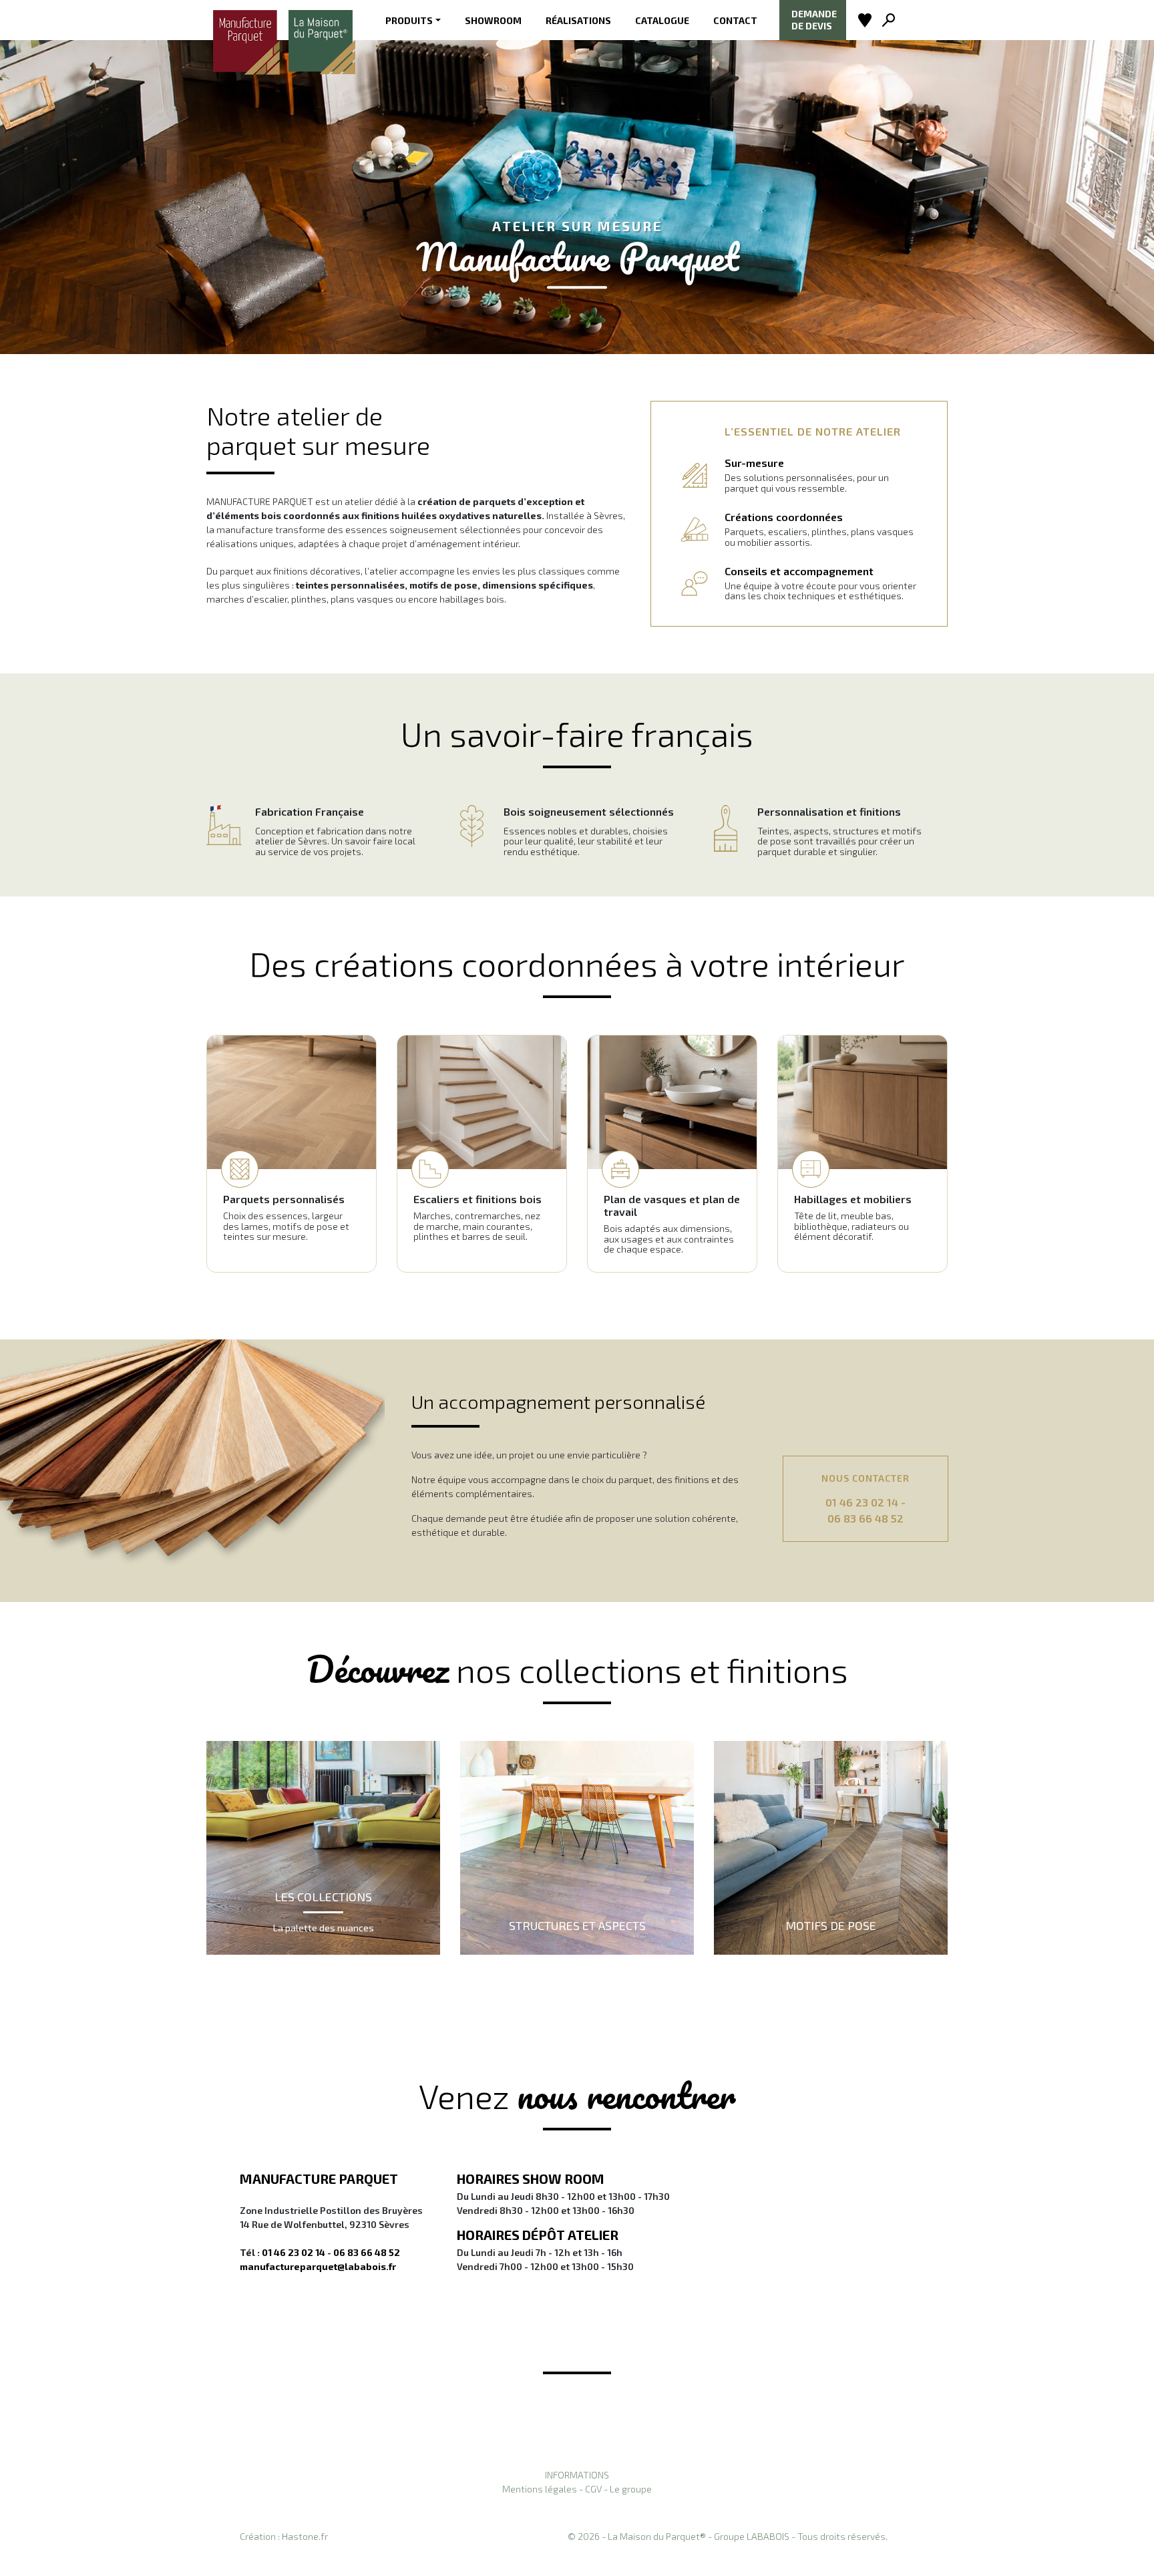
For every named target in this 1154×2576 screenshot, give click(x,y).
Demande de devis (814, 20)
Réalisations (578, 20)
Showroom (493, 20)
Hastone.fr (305, 2536)
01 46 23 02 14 (862, 1502)
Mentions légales (540, 2489)
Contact (735, 20)
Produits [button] (409, 20)
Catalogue (662, 20)
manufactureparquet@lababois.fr (318, 2266)
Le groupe (631, 2489)
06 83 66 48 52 (865, 1518)
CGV (593, 2489)
